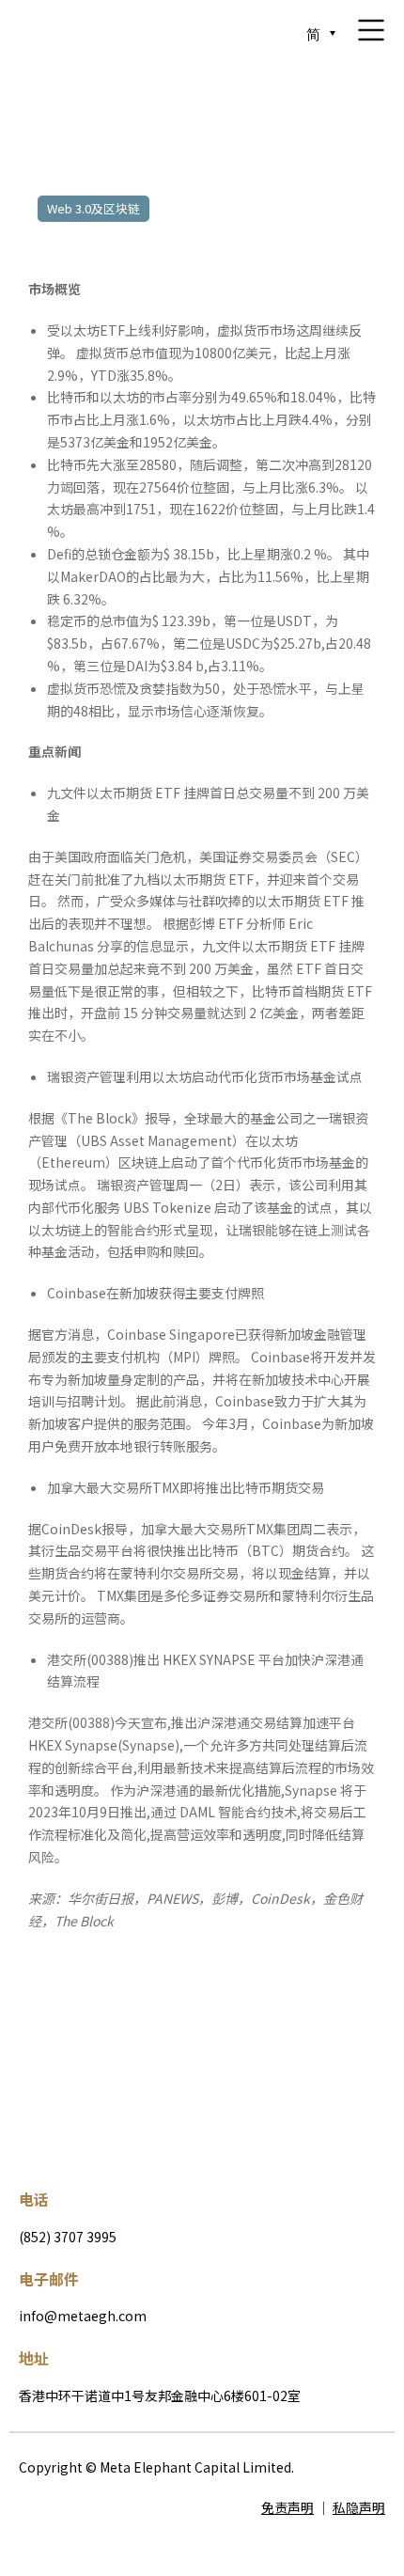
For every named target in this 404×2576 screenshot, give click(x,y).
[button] (67, 2032)
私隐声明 (359, 2507)
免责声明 (287, 2507)
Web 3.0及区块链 (93, 208)
